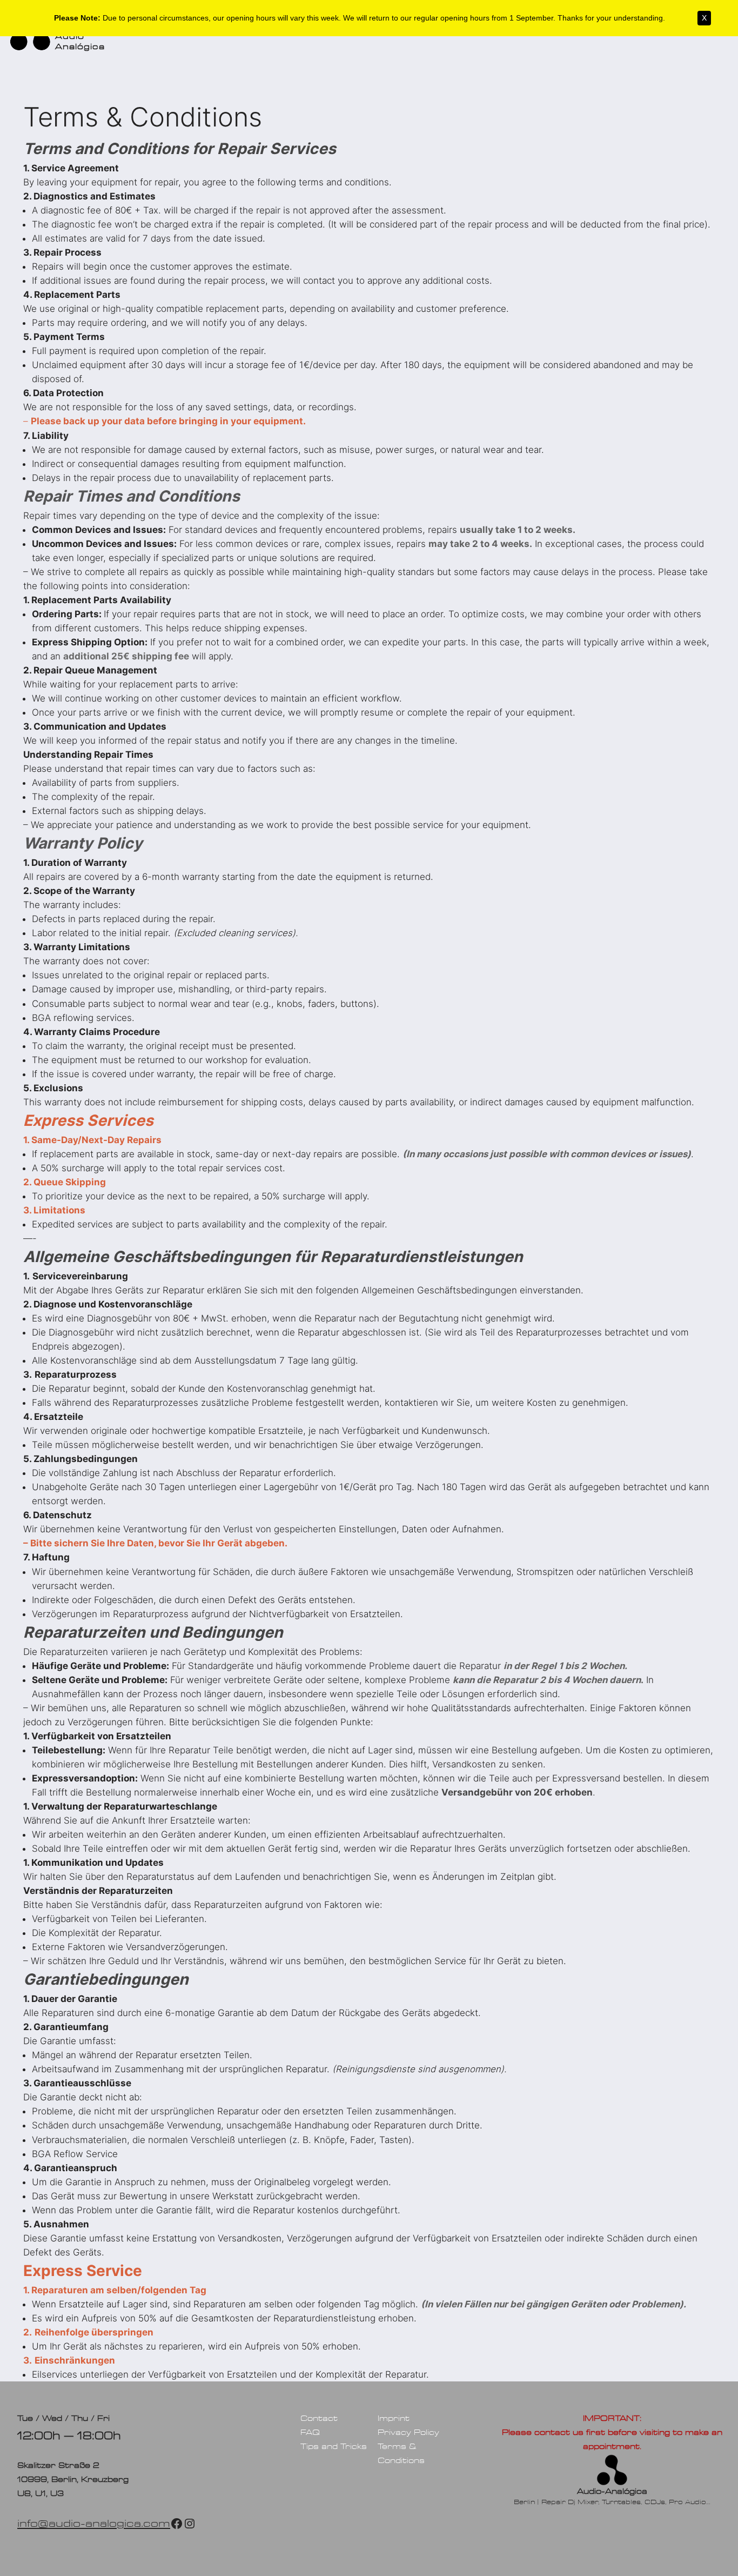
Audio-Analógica (612, 2491)
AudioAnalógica (80, 41)
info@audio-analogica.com (94, 2523)
